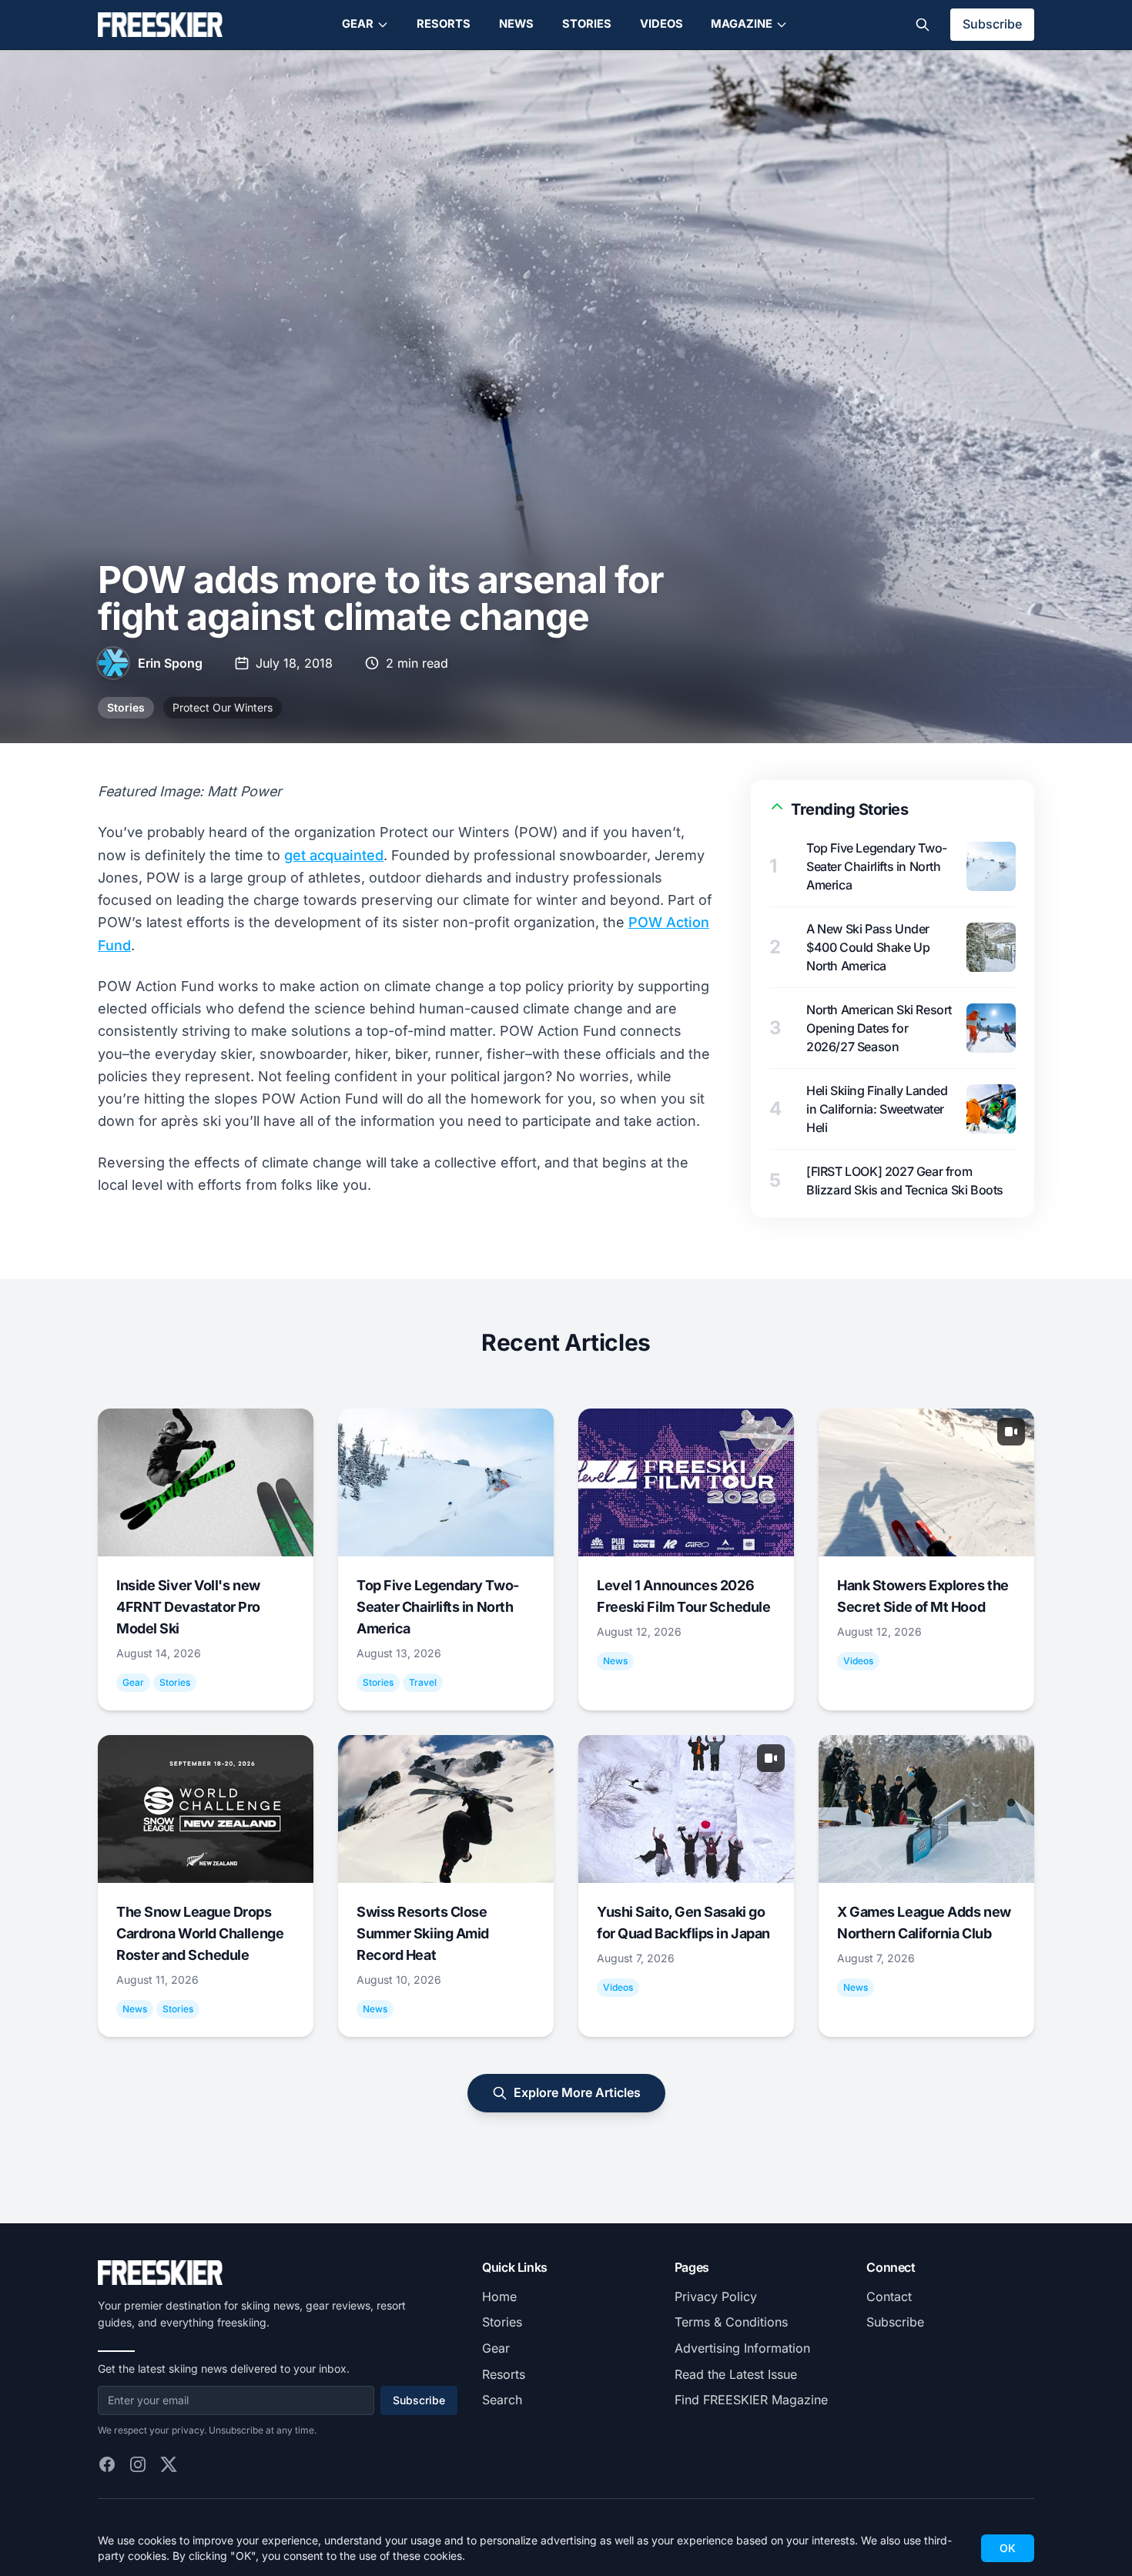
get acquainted (334, 855)
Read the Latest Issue (736, 2374)
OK (1008, 2548)
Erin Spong (170, 663)
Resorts (444, 24)
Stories (587, 24)
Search (502, 2400)
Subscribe (992, 24)
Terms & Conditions (731, 2322)
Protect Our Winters (223, 707)
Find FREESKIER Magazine (751, 2400)
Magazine (742, 24)
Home (499, 2296)
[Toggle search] (923, 25)
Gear (358, 24)
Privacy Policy (716, 2296)
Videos (661, 24)
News (516, 24)
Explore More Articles (577, 2092)
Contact (889, 2296)
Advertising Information (742, 2348)
